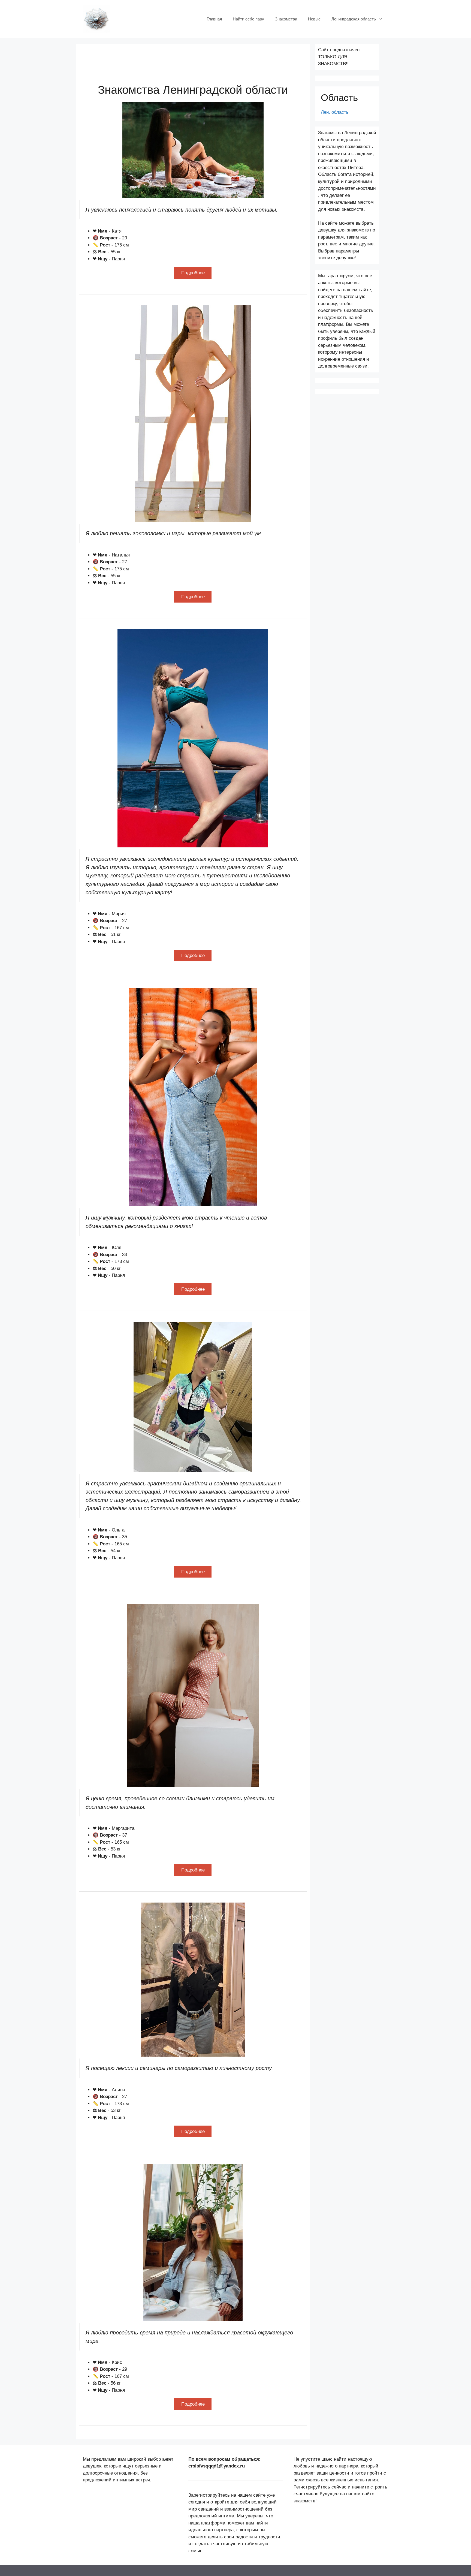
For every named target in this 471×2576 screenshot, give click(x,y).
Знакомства (286, 19)
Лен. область (335, 112)
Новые (314, 19)
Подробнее (193, 273)
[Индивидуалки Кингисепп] (96, 19)
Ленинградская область (354, 19)
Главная (214, 19)
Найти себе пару (248, 19)
